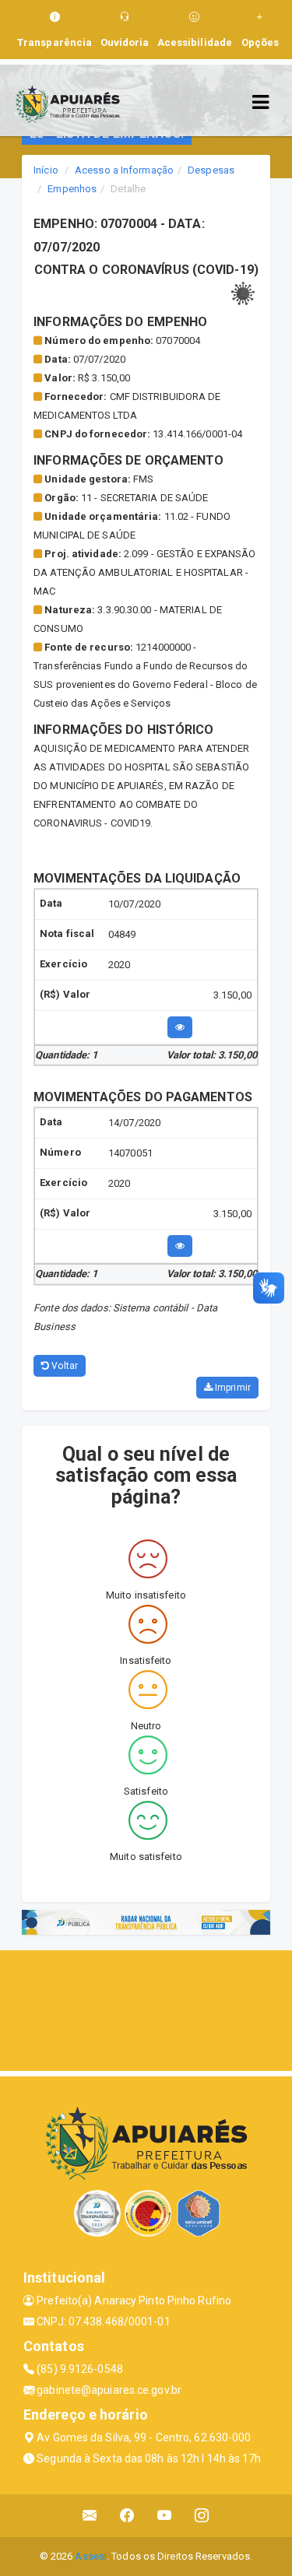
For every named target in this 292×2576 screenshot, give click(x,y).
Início (46, 170)
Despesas (211, 170)
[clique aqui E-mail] (90, 2516)
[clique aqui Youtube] (165, 2516)
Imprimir (232, 1388)
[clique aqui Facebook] (127, 2516)
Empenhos (72, 189)
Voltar (63, 1366)
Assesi (91, 2556)
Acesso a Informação (124, 170)
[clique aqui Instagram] (202, 2516)
